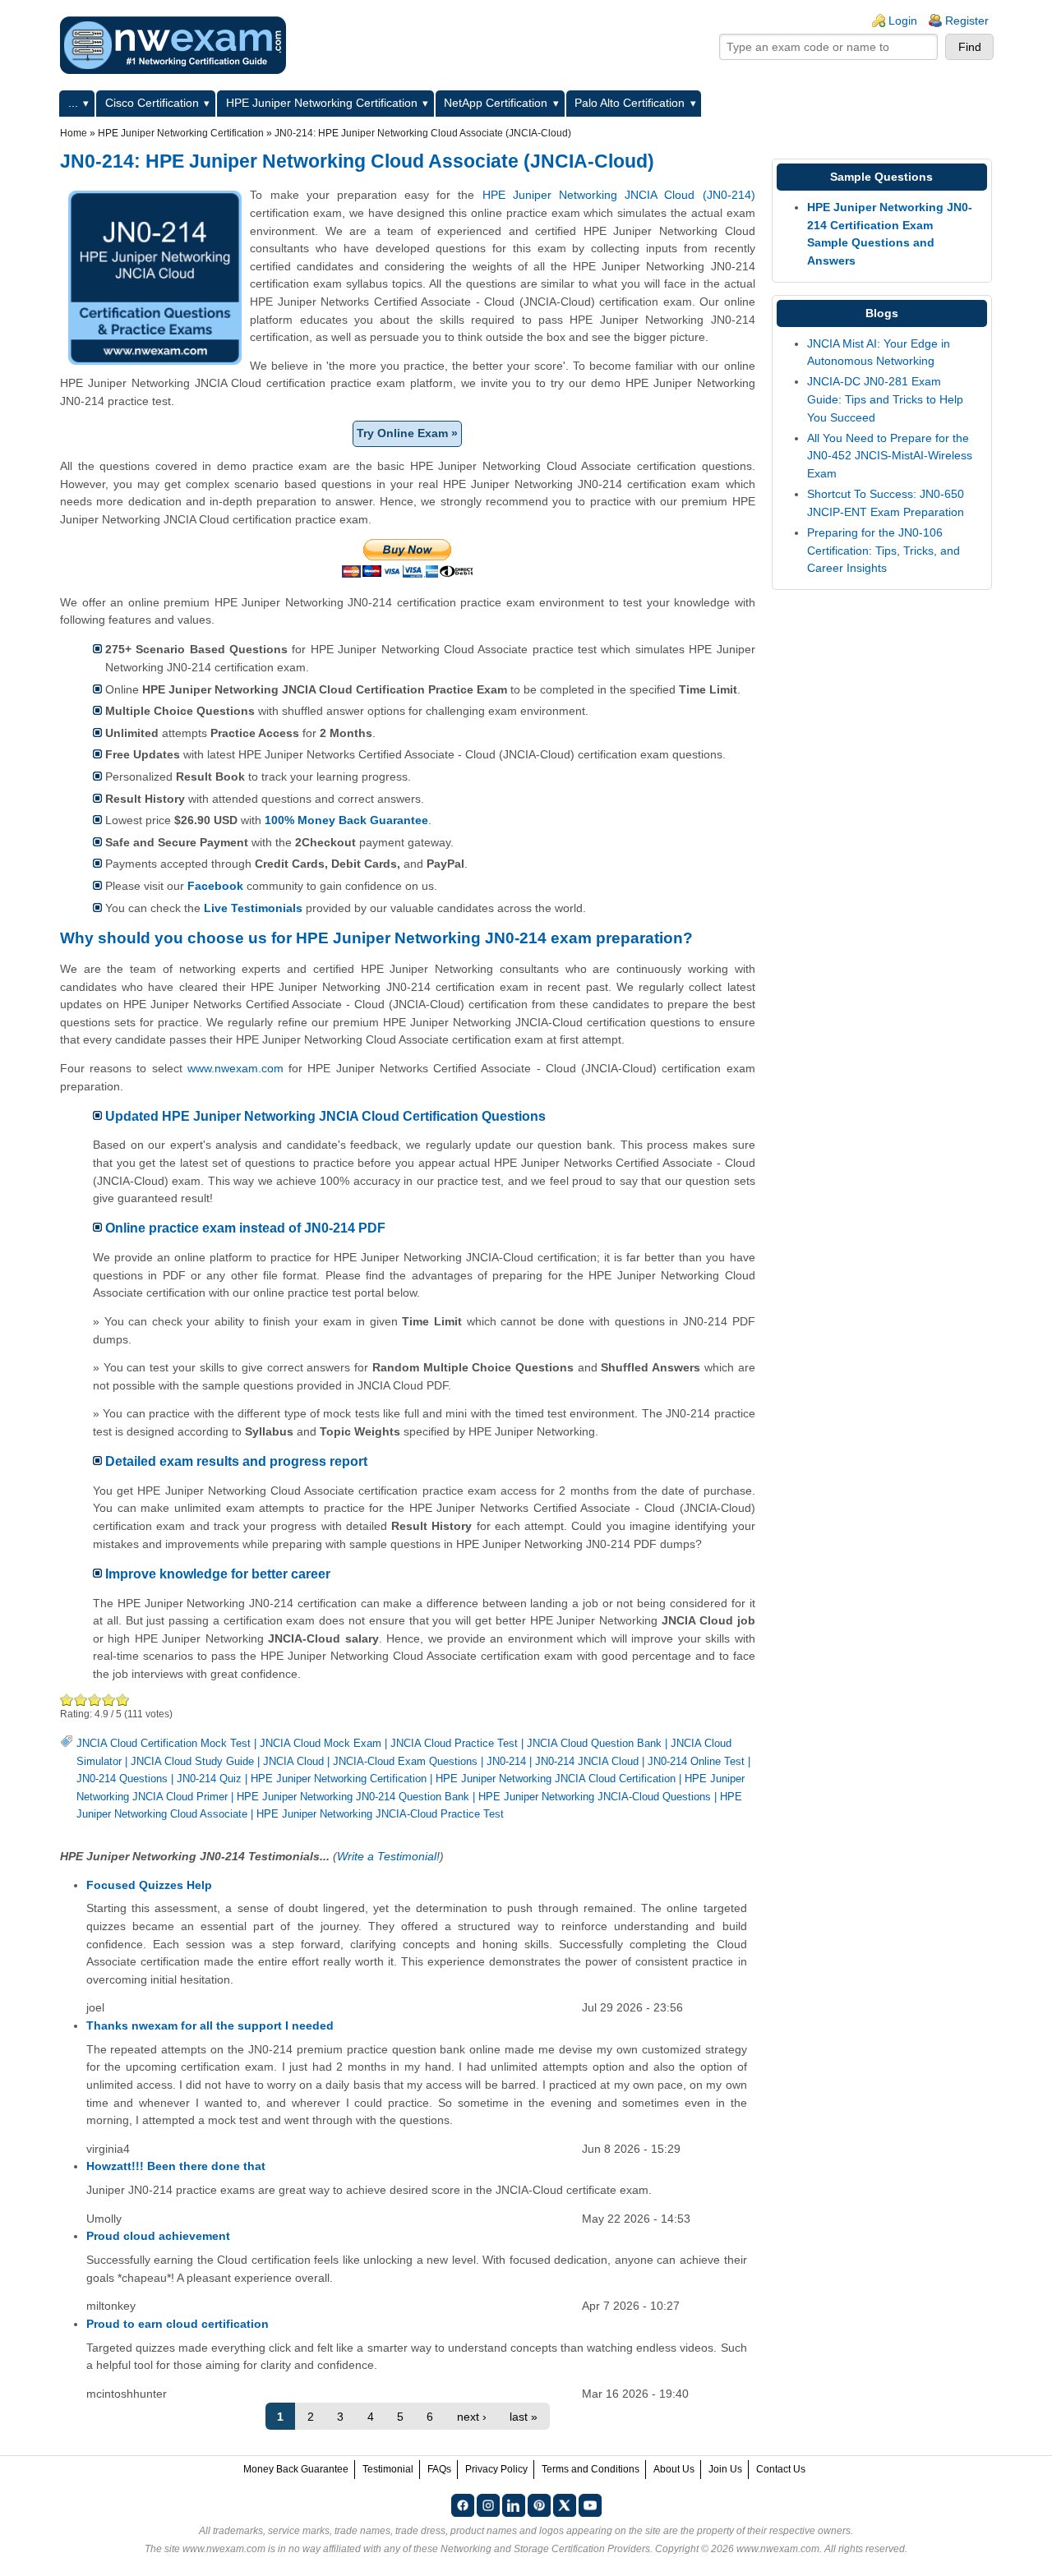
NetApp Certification (496, 103)
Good (95, 1700)
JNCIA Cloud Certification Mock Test (164, 1743)
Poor (67, 1700)
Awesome (122, 1700)
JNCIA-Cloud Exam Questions (405, 1761)
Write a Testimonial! (388, 1856)
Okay (81, 1700)
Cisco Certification (152, 103)
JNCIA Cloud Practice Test (454, 1743)
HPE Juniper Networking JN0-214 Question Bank (353, 1797)
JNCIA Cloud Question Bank (594, 1743)
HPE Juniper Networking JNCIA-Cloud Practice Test (380, 1814)
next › (472, 2417)
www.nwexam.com (235, 1068)
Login (903, 21)
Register (967, 21)
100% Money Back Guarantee (346, 820)
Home (74, 133)
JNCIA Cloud (293, 1761)
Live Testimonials (253, 908)
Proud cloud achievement (158, 2236)
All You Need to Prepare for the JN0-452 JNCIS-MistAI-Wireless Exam (890, 456)
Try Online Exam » (407, 433)
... (73, 103)
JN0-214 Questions (122, 1779)
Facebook (215, 886)
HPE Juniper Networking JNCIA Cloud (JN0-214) (619, 195)
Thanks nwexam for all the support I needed (210, 2025)
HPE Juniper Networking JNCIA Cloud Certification (556, 1779)
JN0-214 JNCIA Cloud (587, 1761)
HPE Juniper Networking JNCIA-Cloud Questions (595, 1797)
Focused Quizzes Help (149, 1885)
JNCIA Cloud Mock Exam (321, 1743)
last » (524, 2417)
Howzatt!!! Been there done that (176, 2166)
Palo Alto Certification (630, 103)
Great (109, 1700)
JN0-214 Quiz (209, 1779)
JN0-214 (506, 1761)
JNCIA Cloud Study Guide (192, 1761)
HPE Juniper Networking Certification (322, 103)
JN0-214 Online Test (696, 1761)
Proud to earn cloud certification (178, 2324)
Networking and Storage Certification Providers (545, 2549)
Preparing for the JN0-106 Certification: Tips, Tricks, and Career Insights (884, 550)
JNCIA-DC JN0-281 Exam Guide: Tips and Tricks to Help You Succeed (885, 399)
